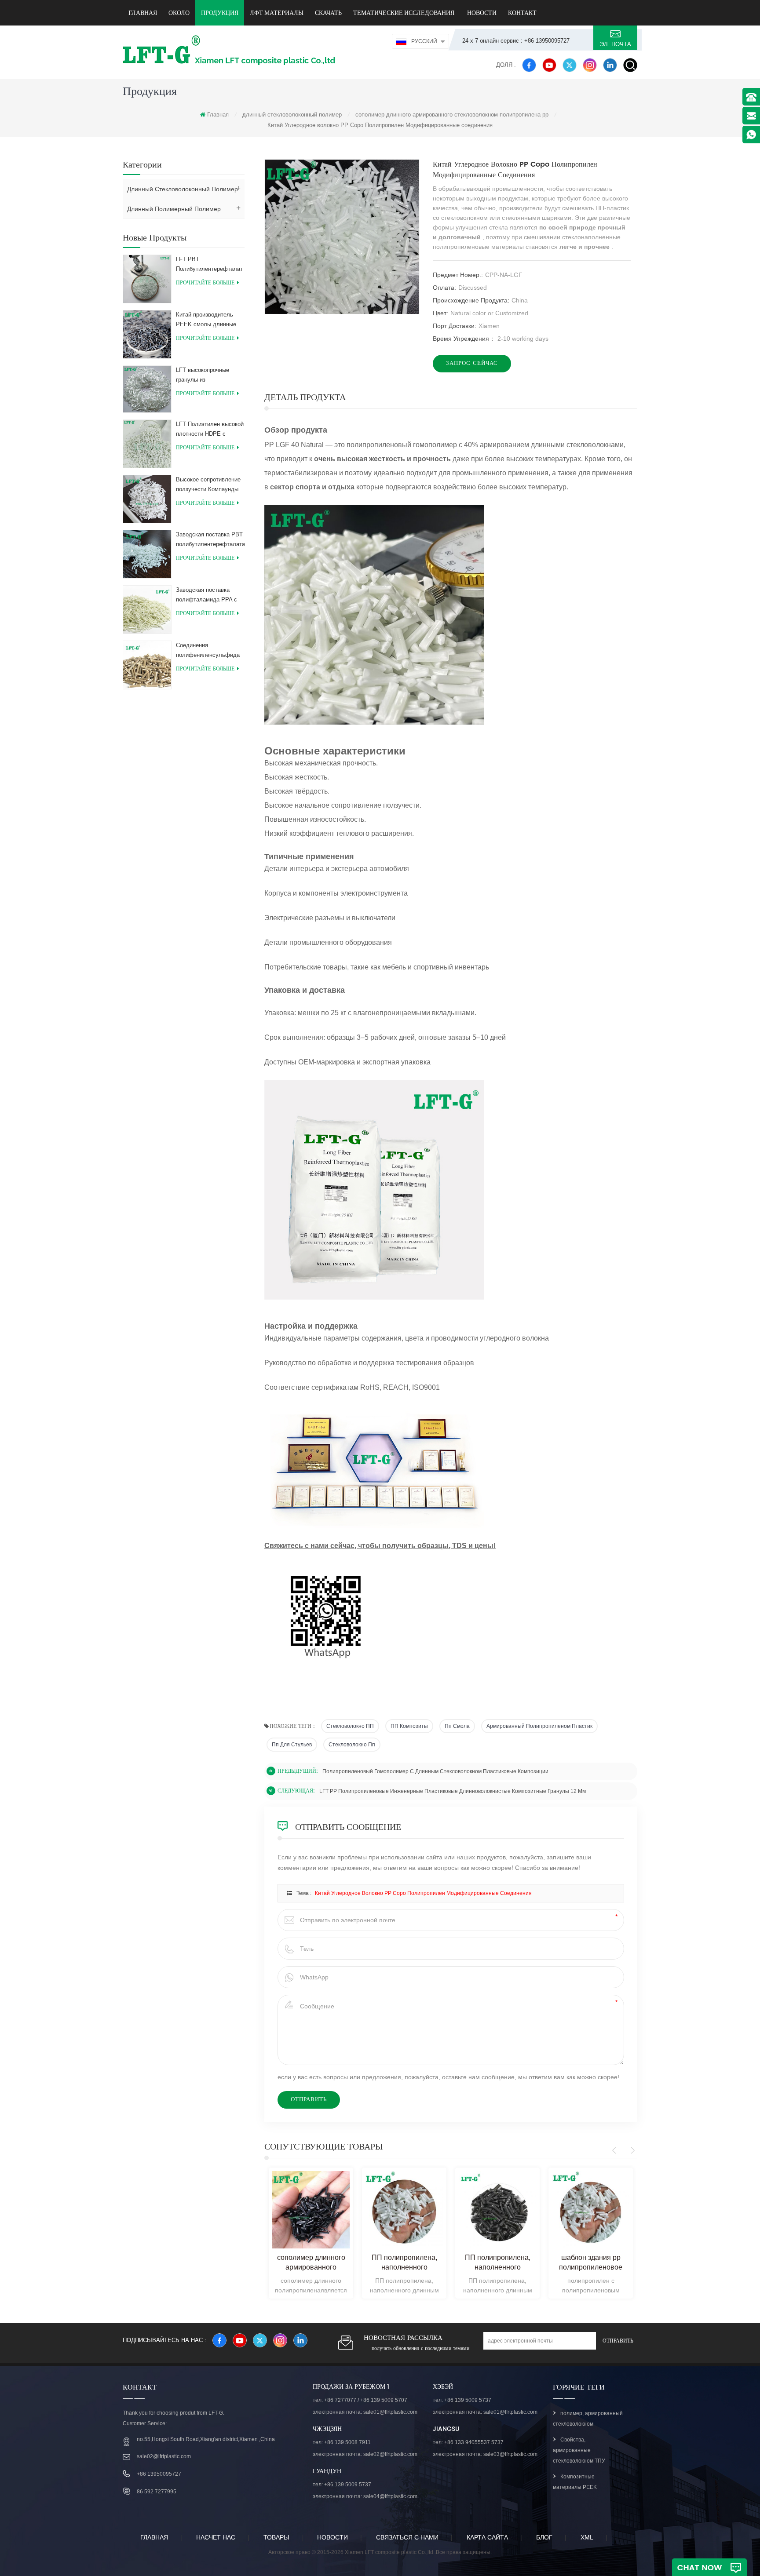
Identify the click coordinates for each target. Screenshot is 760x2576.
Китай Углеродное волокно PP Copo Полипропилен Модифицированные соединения (423, 1893)
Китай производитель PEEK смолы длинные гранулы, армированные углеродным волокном (208, 320)
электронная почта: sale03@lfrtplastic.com (485, 2454)
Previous (616, 2150)
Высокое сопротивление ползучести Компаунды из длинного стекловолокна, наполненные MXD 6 (208, 485)
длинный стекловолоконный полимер (292, 115)
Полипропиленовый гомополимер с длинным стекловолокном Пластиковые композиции (435, 1771)
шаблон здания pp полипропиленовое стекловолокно (591, 2263)
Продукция (220, 13)
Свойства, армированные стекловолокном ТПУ (579, 2450)
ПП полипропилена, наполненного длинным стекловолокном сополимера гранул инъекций (498, 2263)
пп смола (457, 1726)
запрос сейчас (472, 363)
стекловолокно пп (352, 1745)
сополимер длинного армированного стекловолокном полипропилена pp (452, 115)
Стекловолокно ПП (350, 1726)
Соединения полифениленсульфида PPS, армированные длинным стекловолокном (208, 651)
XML (587, 2537)
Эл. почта (616, 44)
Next (631, 2150)
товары (276, 2537)
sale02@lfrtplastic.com (164, 2456)
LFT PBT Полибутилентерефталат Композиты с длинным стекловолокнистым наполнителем (209, 265)
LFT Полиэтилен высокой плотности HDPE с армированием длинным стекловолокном (210, 430)
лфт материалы (277, 13)
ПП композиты (409, 1726)
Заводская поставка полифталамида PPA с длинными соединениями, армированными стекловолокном (206, 596)
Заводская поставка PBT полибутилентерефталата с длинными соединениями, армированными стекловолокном (210, 540)
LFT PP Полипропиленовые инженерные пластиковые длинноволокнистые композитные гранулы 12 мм (453, 1791)
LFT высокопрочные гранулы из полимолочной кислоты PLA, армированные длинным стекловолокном (207, 376)
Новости (481, 13)
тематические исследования (404, 13)
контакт (522, 13)
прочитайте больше (205, 283)
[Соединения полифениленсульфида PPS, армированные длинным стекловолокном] (147, 664)
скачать (328, 13)
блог (544, 2537)
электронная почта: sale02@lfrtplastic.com (365, 2454)
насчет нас (216, 2537)
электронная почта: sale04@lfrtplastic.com (365, 2496)
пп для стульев (292, 1745)
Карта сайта (487, 2537)
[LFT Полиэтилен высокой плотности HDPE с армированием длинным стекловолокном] (147, 443)
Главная (143, 13)
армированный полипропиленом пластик (539, 1726)
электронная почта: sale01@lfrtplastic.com (365, 2412)
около (179, 13)
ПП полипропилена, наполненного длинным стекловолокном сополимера (404, 2263)
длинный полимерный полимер (174, 209)
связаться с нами (407, 2537)
